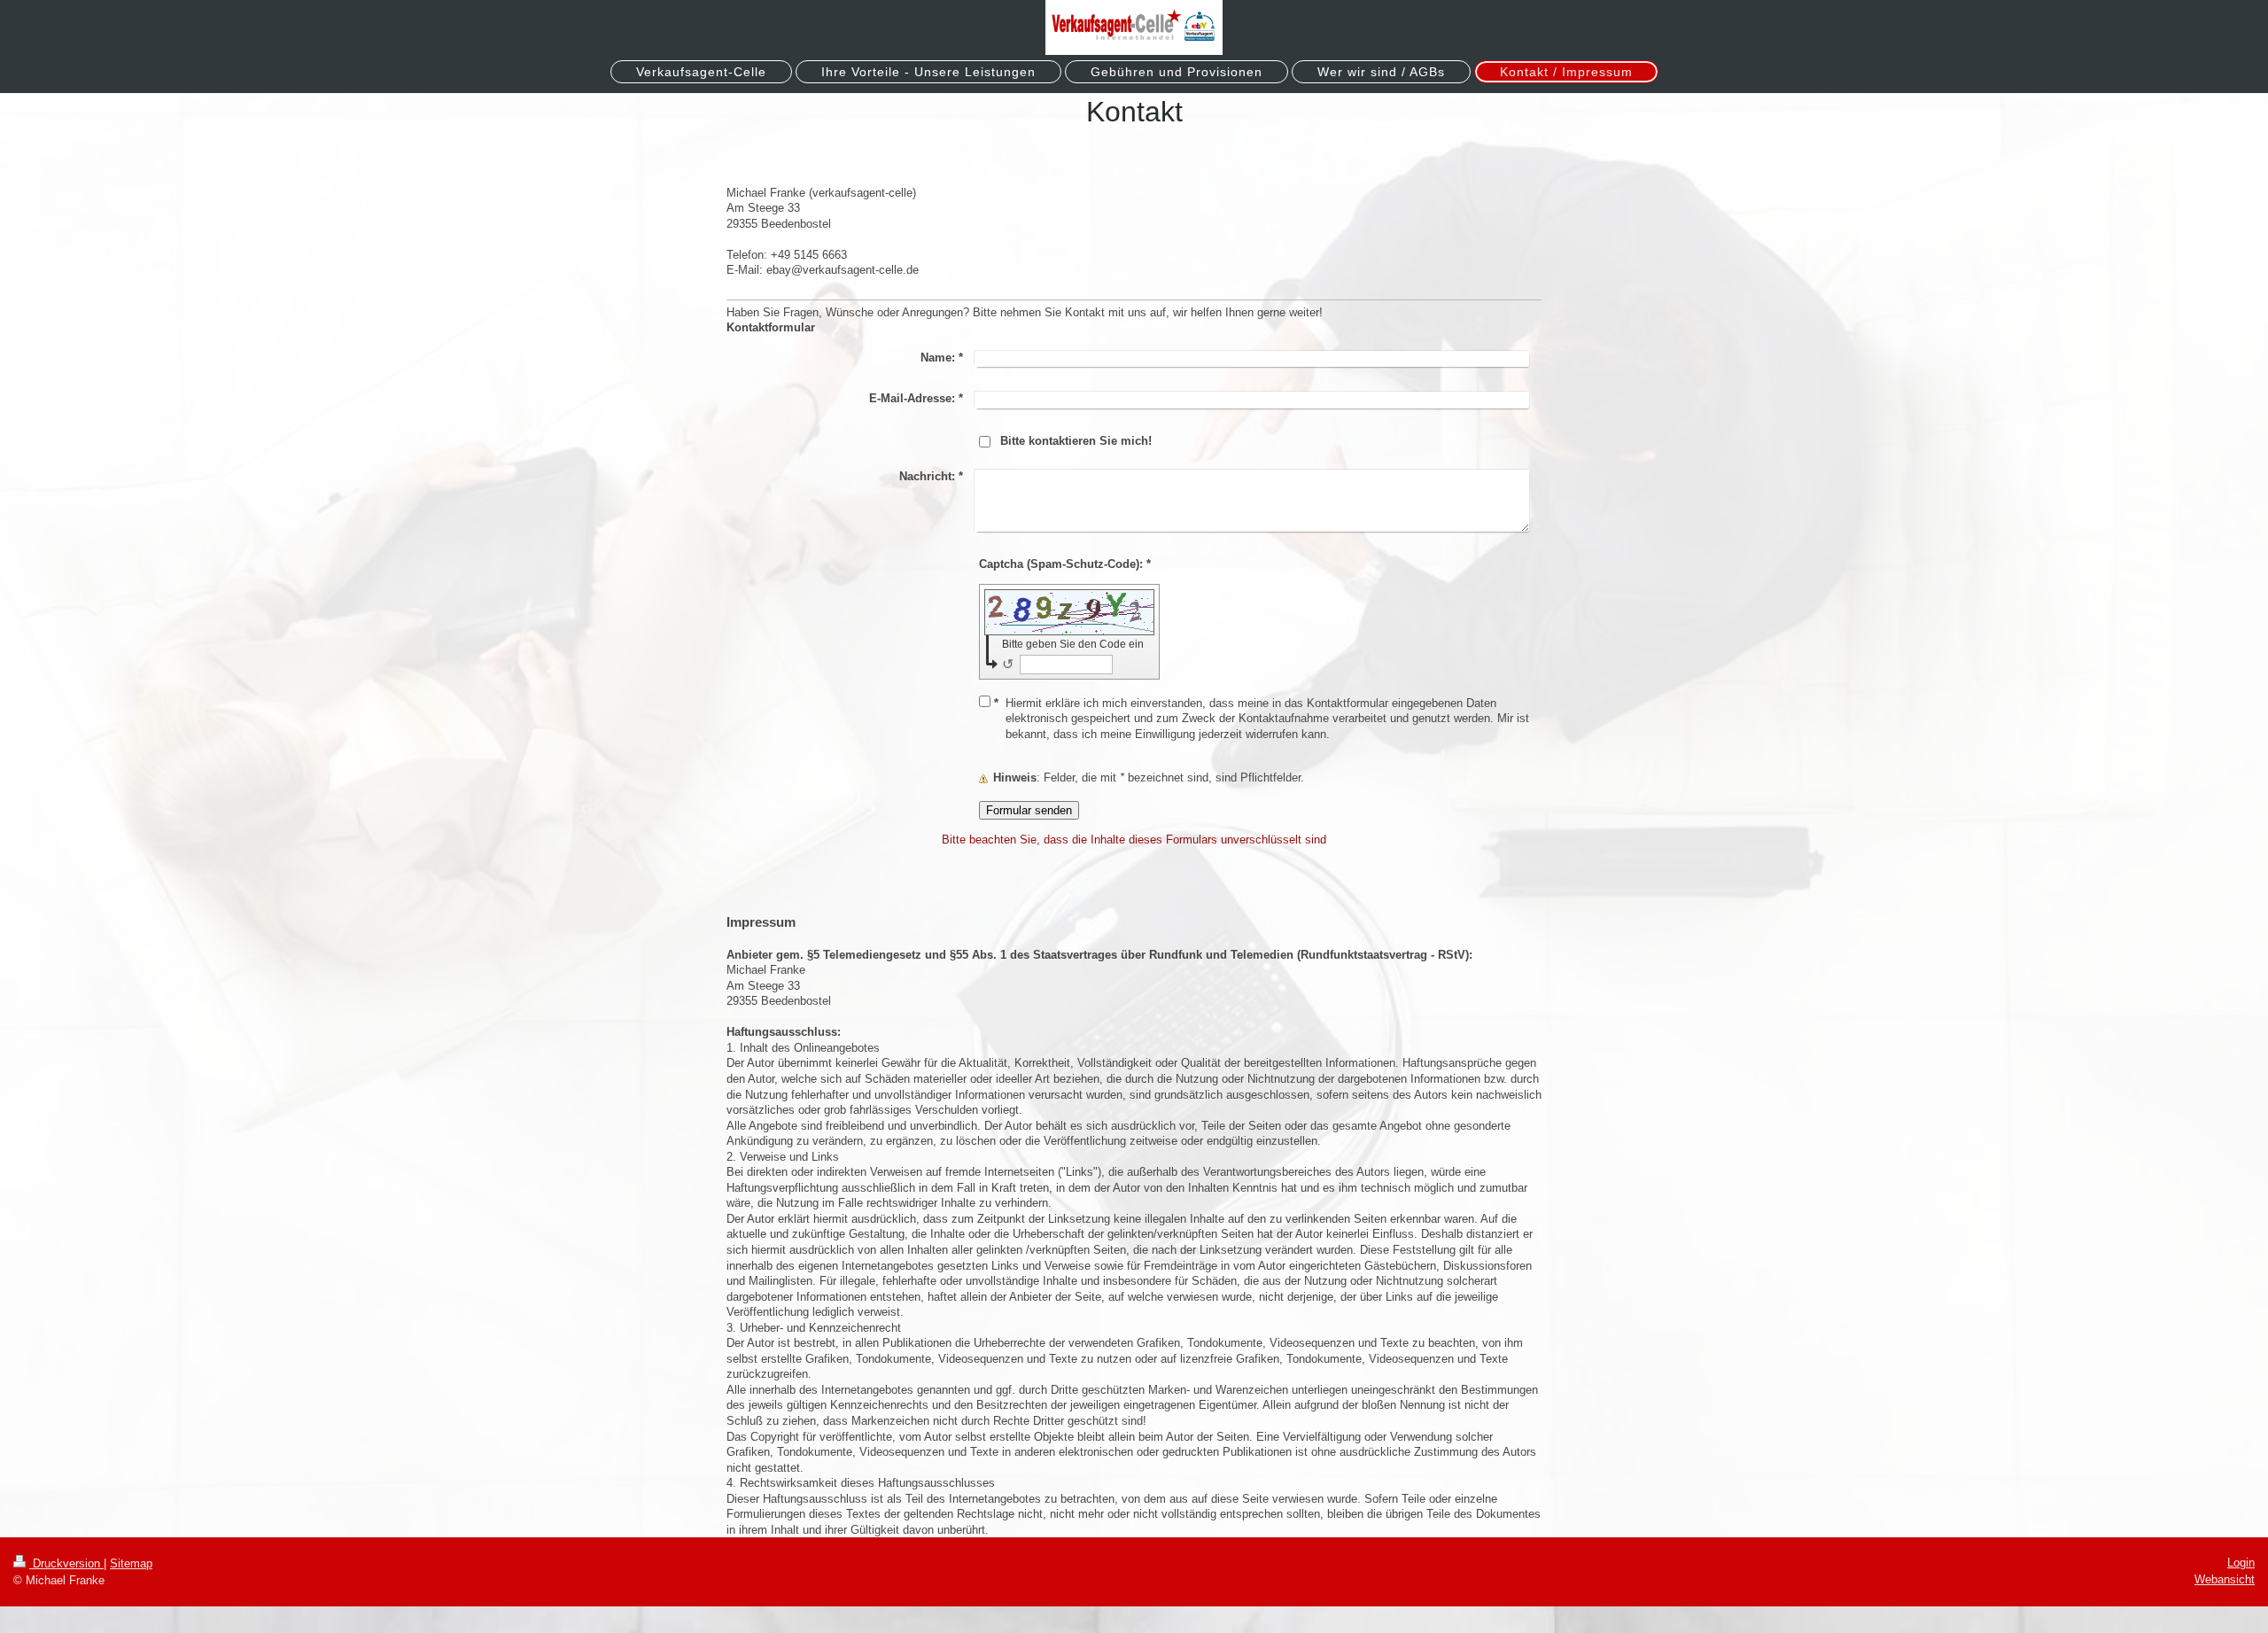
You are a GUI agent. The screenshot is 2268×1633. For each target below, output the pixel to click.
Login (2241, 1563)
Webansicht (2225, 1579)
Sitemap (131, 1563)
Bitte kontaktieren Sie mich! (1076, 441)
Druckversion (66, 1563)
